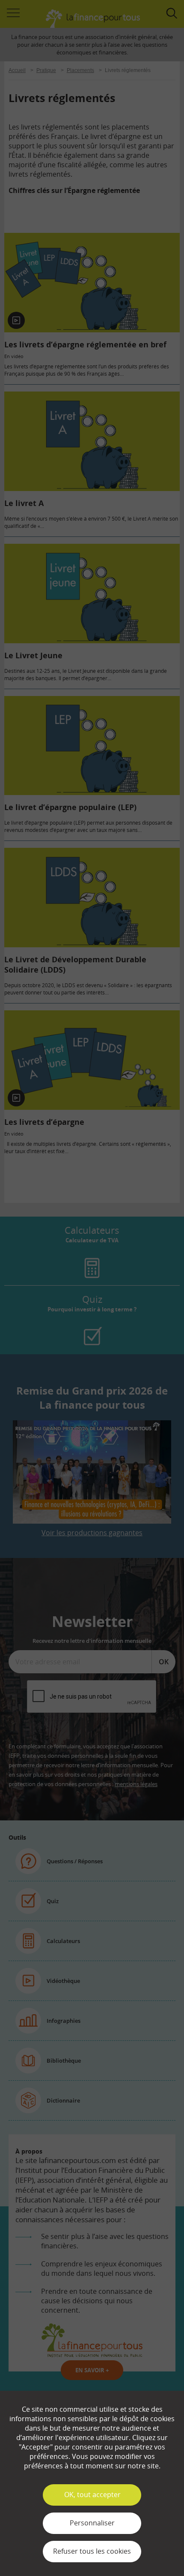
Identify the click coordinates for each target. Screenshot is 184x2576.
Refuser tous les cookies (92, 2551)
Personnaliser (92, 2523)
